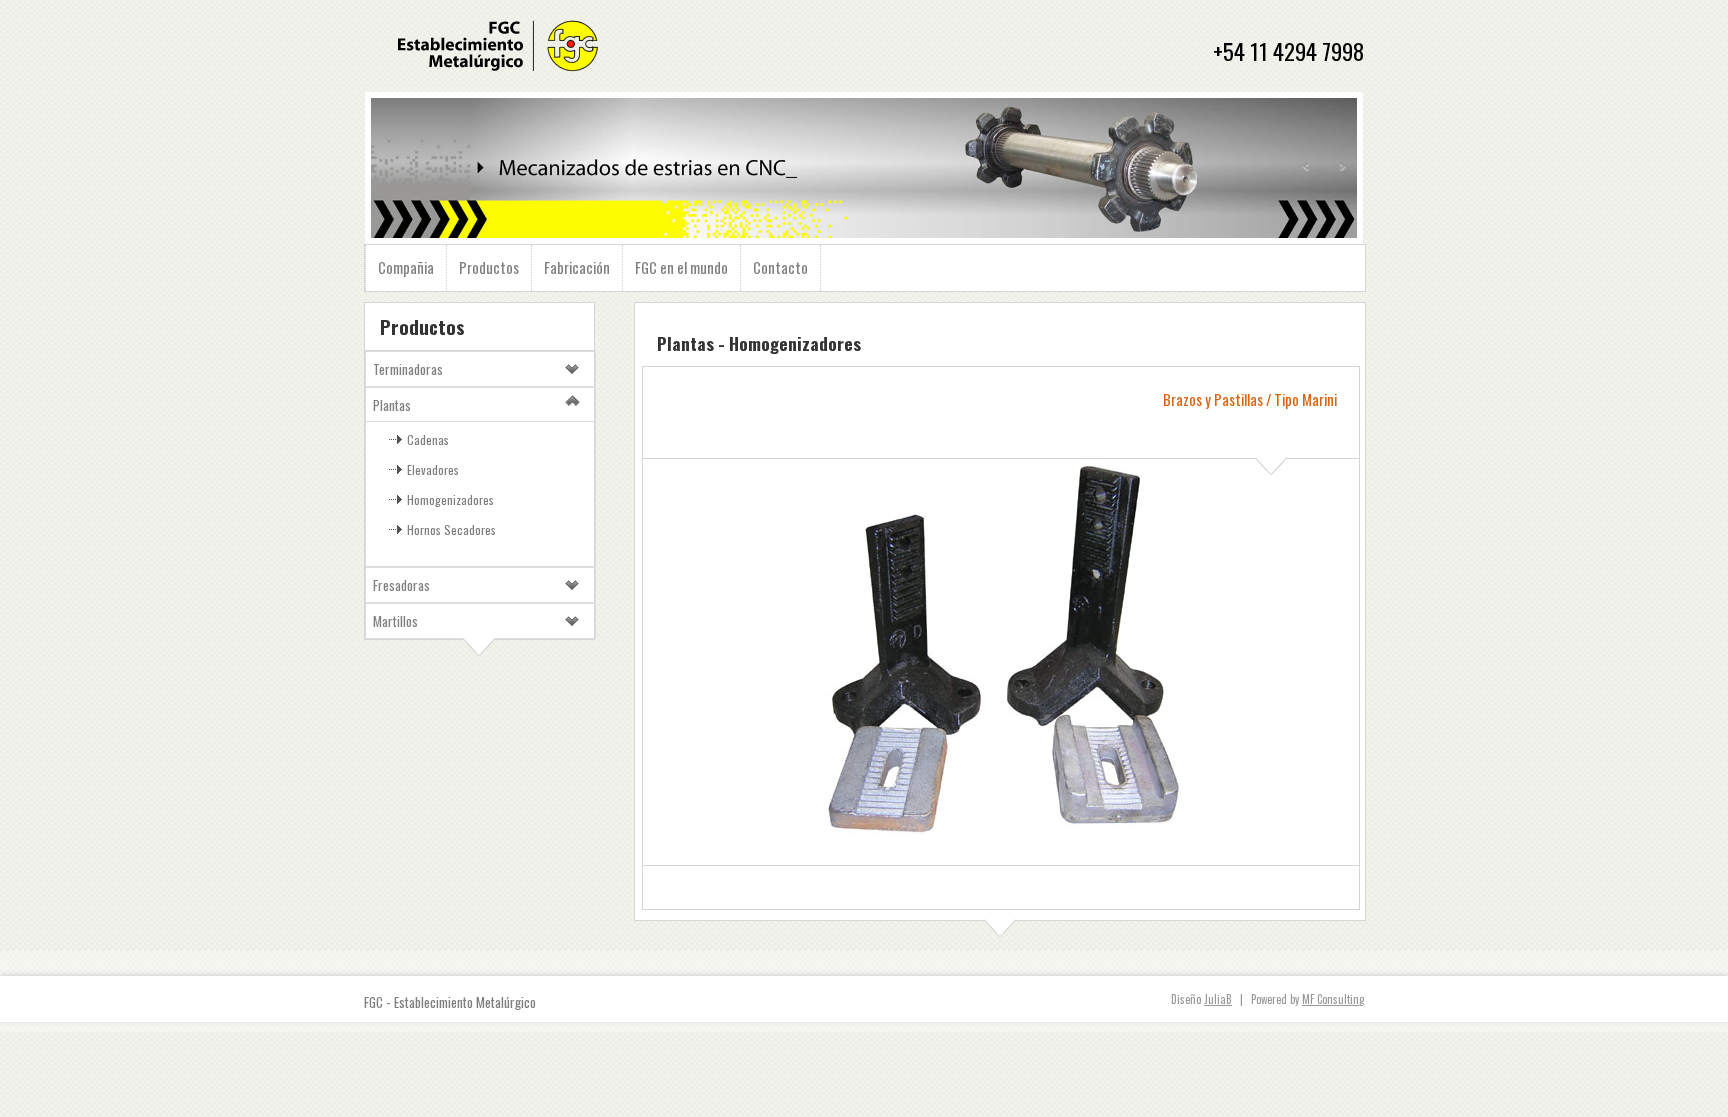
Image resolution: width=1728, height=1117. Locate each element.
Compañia (406, 267)
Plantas (392, 405)
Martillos (395, 621)
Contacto (780, 267)
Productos (489, 267)
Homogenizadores (450, 499)
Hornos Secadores (451, 529)
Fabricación (577, 267)
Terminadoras (408, 369)
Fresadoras (401, 585)
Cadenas (428, 439)
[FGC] (497, 73)
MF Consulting (1333, 999)
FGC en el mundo (681, 267)
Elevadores (433, 469)
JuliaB (1218, 999)
